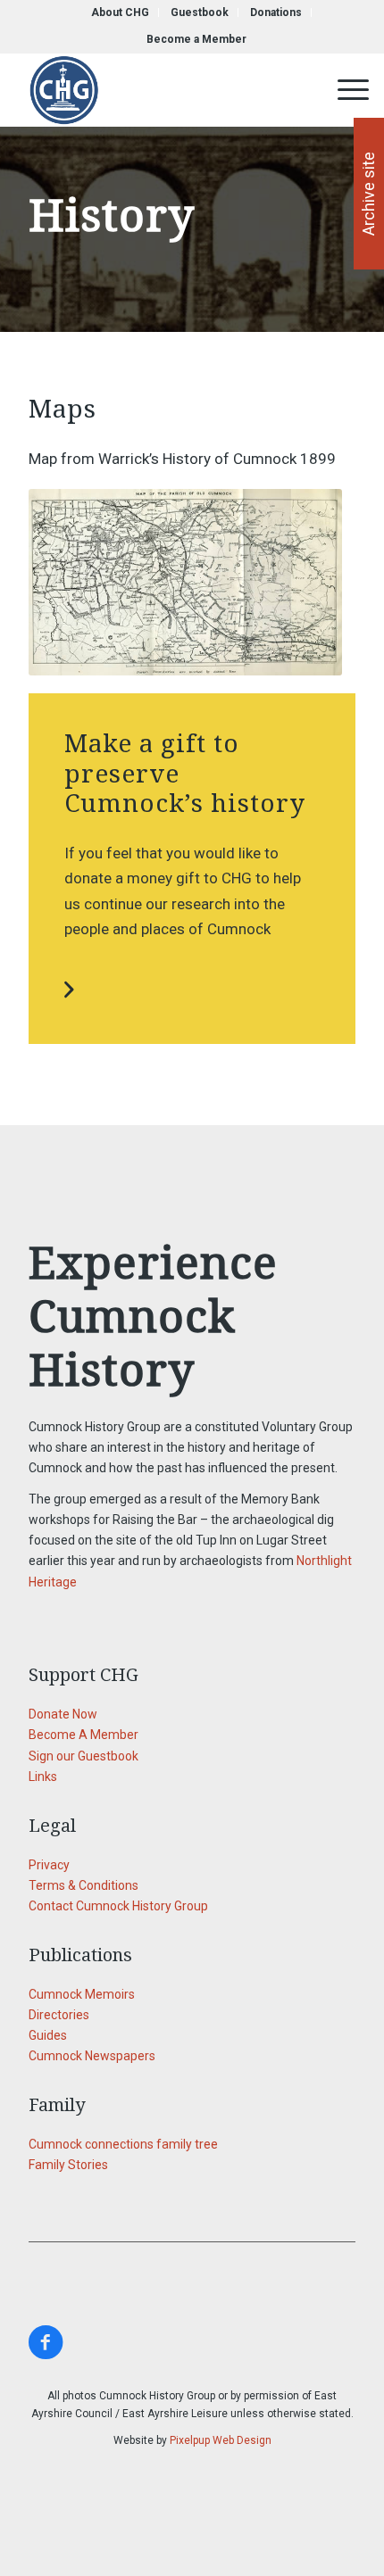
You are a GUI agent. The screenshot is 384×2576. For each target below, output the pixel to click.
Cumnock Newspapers (92, 2056)
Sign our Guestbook (83, 1756)
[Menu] (344, 90)
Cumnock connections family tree (123, 2144)
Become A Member (83, 1735)
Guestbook (200, 12)
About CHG (120, 12)
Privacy (49, 1865)
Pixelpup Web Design (221, 2440)
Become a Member (196, 39)
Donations (276, 12)
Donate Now (63, 1714)
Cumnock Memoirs (82, 1994)
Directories (59, 2015)
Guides (48, 2035)
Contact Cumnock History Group (118, 1906)
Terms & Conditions (83, 1885)
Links (43, 1777)
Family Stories (68, 2165)
